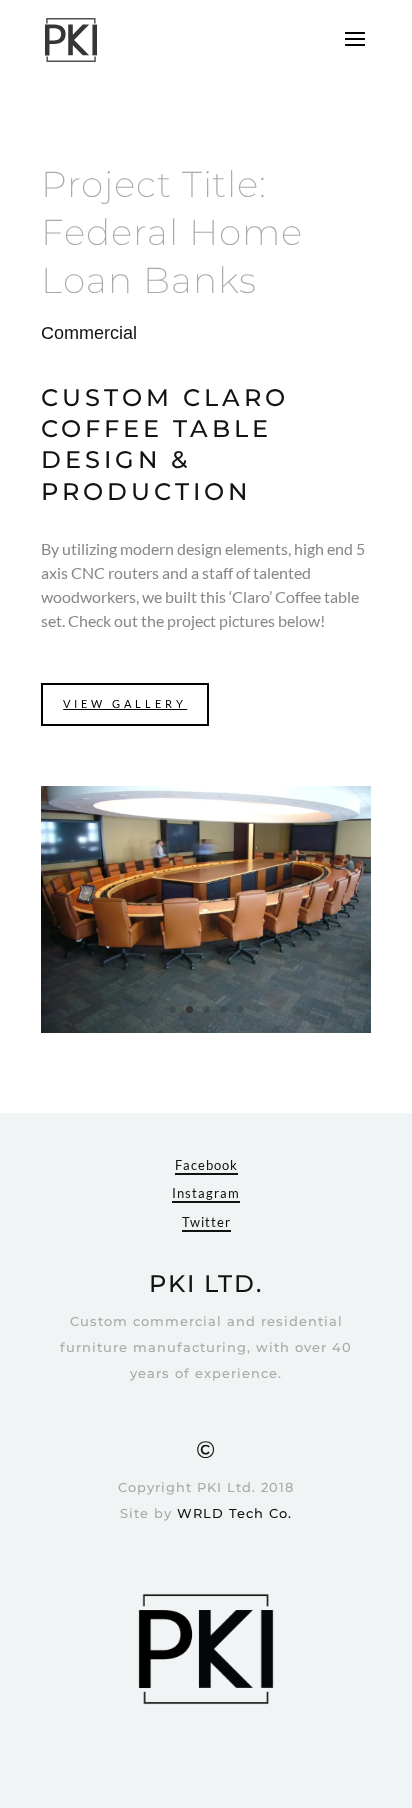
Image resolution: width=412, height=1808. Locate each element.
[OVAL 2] (206, 1032)
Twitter (206, 1222)
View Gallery (125, 703)
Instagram (206, 1193)
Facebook (206, 1165)
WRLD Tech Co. (234, 1513)
